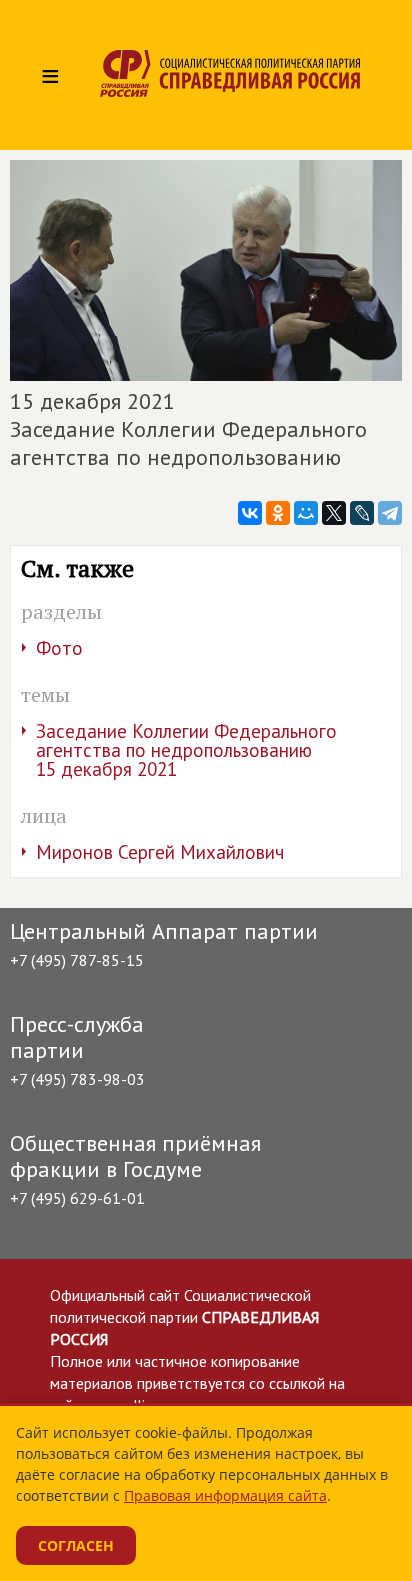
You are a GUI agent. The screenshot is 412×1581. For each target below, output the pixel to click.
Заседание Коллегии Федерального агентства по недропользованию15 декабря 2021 (186, 750)
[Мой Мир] (306, 513)
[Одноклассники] (278, 513)
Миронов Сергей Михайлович (160, 852)
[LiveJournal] (362, 513)
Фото (59, 648)
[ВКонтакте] (250, 513)
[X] (334, 513)
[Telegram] (390, 513)
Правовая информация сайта (225, 1495)
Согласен (76, 1545)
